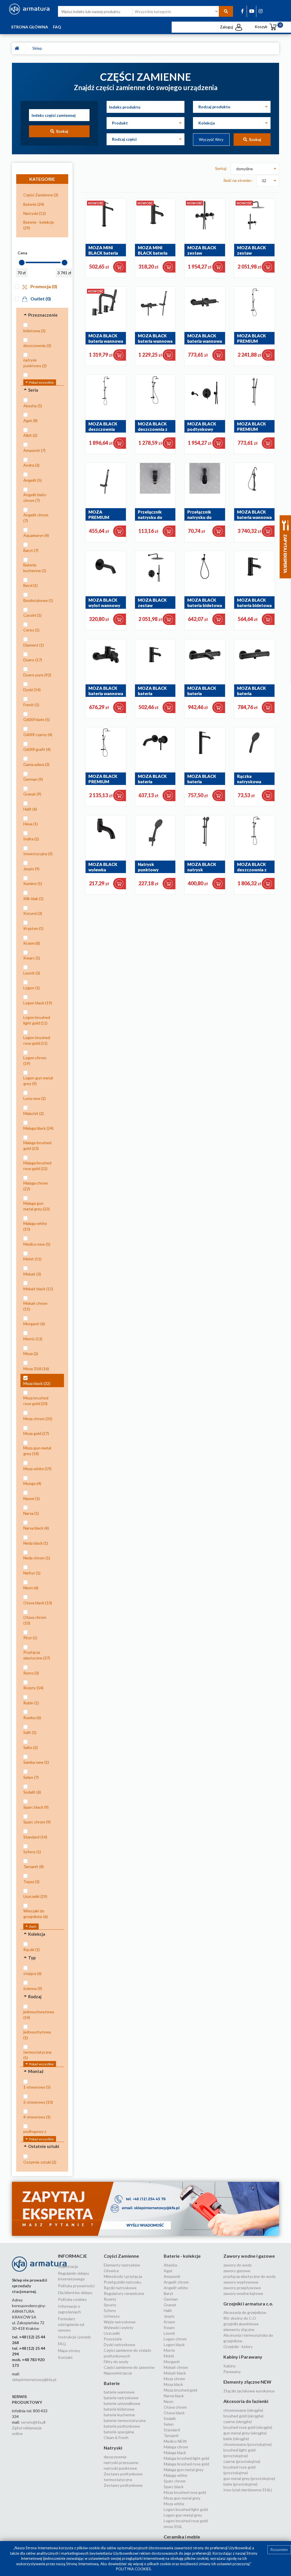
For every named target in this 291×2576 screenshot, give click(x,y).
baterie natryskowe (121, 2398)
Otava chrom (175, 2407)
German (171, 2299)
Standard (172, 2430)
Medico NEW (175, 2441)
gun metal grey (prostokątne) (249, 2478)
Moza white (174, 2504)
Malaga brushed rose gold (186, 2464)
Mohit (169, 2356)
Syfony (110, 2310)
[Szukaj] (226, 11)
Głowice (111, 2271)
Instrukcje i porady (74, 2337)
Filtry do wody (116, 2362)
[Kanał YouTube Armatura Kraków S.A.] (252, 11)
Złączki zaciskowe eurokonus (249, 2391)
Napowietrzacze (118, 2373)
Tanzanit (171, 2435)
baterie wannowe (119, 2392)
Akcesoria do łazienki (246, 2401)
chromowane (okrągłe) (243, 2410)
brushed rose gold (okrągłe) (248, 2427)
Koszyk (266, 27)
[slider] (22, 263)
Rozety (110, 2299)
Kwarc (169, 2327)
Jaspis (169, 2316)
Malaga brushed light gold (186, 2458)
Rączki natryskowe (120, 2288)
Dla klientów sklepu (75, 2293)
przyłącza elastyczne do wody (250, 2276)
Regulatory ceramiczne (124, 2293)
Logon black (174, 2345)
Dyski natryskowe (119, 2345)
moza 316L (173, 2526)
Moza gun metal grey (182, 2498)
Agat (168, 2271)
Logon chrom (175, 2339)
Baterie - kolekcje (182, 2256)
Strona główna (30, 27)
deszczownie (115, 2457)
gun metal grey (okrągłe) (245, 2433)
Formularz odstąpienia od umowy (71, 2324)
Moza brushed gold (180, 2390)
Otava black (174, 2413)
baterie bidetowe (119, 2409)
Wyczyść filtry (211, 139)
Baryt (169, 2293)
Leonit (169, 2333)
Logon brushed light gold (186, 2509)
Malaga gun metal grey (184, 2470)
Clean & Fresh (116, 2437)
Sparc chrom (175, 2481)
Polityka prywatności (76, 2286)
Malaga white (175, 2475)
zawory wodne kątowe (243, 2293)
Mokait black (175, 2373)
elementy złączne (239, 2329)
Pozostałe (113, 2339)
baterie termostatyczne (125, 2420)
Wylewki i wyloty (119, 2327)
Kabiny (229, 2366)
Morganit (172, 2362)
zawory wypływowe (241, 2282)
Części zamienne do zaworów (129, 2367)
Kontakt (65, 2357)
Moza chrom (174, 2379)
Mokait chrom (176, 2367)
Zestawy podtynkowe (123, 2485)
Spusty (110, 2305)
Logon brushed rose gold (186, 2521)
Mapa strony (69, 2350)
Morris (169, 2350)
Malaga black (175, 2453)
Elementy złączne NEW (247, 2382)
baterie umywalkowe (122, 2403)
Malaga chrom (176, 2447)
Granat (170, 2305)
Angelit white (176, 2288)
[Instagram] (261, 11)
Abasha (170, 2265)
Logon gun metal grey (183, 2515)
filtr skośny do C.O (240, 2318)
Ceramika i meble (182, 2537)
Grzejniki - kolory (238, 2347)
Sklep (38, 48)
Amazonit (172, 2276)
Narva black (174, 2396)
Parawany (232, 2372)
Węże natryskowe (120, 2322)
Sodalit (170, 2418)
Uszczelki (112, 2333)
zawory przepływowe (242, 2288)
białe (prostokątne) (240, 2484)
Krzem (169, 2322)
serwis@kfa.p (33, 2422)
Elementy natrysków (122, 2265)
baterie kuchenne (119, 2415)
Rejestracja (68, 2266)
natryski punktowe (120, 2468)
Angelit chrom (176, 2282)
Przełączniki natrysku (122, 2282)
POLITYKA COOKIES (133, 2569)
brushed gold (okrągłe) (243, 2416)
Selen (169, 2424)
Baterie (112, 2383)
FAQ (57, 27)
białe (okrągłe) (236, 2439)
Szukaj (61, 131)
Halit (168, 2310)
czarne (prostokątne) (242, 2461)
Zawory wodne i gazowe (249, 2256)
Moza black (173, 2384)
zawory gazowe (237, 2271)
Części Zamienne (121, 2256)
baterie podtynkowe (122, 2426)
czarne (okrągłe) (238, 2422)
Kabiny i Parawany (243, 2357)
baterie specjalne (119, 2432)
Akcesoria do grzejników (245, 2312)
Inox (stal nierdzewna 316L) (248, 2490)
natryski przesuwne (121, 2462)
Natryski (113, 2448)
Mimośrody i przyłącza (123, 2276)
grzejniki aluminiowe (241, 2324)
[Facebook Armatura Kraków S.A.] (242, 11)
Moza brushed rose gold (185, 2492)
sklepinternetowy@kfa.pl (34, 2379)
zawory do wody (238, 2265)
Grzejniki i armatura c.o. (248, 2304)
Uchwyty (112, 2316)
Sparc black (174, 2487)
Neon (169, 2401)
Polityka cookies (72, 2299)
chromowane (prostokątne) (248, 2444)
